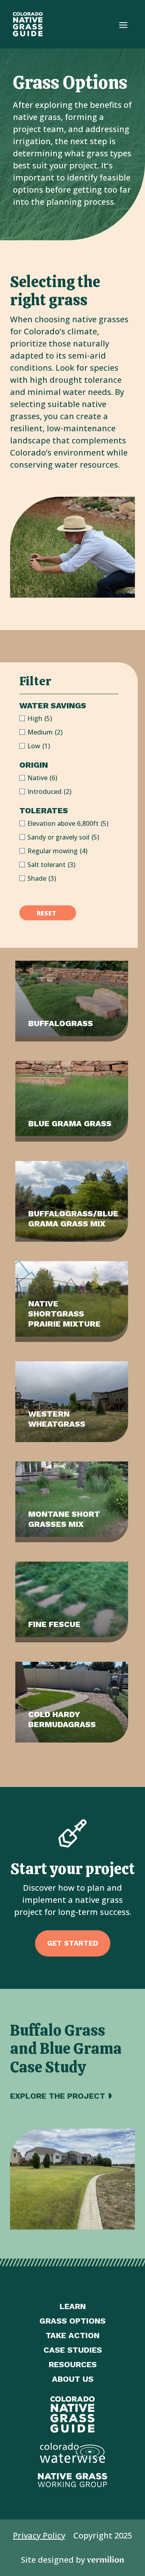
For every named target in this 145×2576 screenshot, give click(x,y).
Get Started (73, 1943)
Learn (73, 2306)
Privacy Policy (39, 2535)
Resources (73, 2364)
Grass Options (72, 2321)
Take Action (72, 2335)
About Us (73, 2379)
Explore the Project (58, 2096)
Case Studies (73, 2350)
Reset (47, 913)
